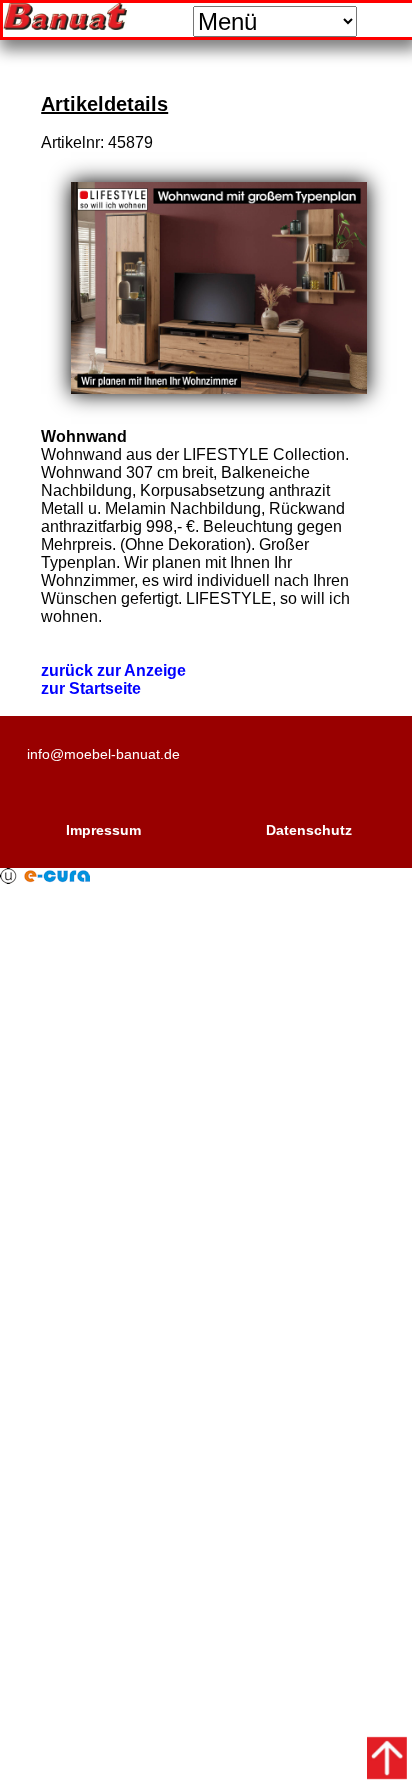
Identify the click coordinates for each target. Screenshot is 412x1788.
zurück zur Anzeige (113, 670)
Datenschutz (309, 830)
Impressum (103, 830)
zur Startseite (91, 688)
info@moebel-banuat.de (103, 754)
